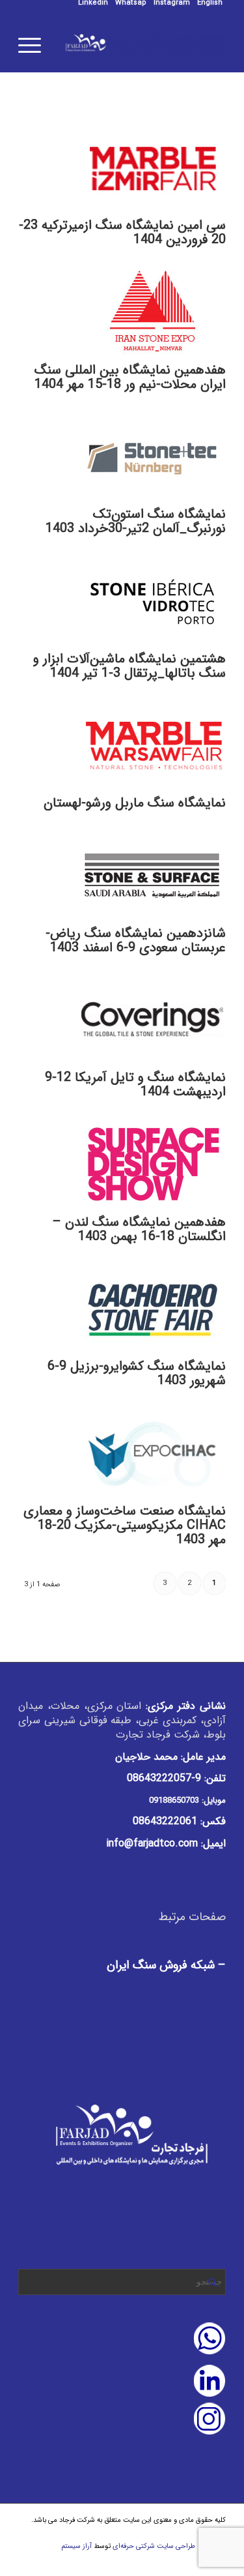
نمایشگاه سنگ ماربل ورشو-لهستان (135, 803)
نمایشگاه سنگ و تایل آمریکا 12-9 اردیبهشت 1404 (135, 1085)
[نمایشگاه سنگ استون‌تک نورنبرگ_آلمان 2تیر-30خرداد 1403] (153, 500)
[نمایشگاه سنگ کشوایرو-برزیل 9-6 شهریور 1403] (153, 1353)
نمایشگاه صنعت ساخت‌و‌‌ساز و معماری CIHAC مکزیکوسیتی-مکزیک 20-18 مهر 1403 (125, 1525)
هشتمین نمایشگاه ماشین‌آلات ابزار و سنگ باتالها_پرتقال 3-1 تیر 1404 (129, 666)
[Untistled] (143, 46)
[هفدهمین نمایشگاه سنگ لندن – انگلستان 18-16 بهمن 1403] (153, 1208)
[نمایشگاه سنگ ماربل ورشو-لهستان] (153, 789)
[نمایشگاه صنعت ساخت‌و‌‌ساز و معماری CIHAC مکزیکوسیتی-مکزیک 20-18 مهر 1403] (153, 1497)
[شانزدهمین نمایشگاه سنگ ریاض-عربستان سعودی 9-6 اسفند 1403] (153, 919)
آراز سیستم (76, 2546)
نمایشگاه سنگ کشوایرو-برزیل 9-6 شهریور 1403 (137, 1373)
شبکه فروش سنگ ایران (161, 1965)
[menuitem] (210, 3)
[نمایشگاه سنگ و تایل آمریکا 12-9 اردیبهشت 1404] (153, 1064)
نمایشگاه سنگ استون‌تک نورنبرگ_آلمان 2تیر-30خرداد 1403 (136, 521)
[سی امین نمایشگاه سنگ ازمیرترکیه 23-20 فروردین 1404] (153, 212)
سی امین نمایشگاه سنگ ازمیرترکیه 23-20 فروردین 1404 (122, 232)
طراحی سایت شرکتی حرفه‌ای (154, 2546)
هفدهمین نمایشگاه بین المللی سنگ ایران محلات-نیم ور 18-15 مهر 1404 (130, 377)
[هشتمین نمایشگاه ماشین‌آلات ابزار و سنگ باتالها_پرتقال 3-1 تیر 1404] (153, 644)
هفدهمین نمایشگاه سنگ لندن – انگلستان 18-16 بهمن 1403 (139, 1229)
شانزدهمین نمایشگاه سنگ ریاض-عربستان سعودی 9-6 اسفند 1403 (136, 940)
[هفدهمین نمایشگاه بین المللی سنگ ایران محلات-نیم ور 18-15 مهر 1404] (153, 356)
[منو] (34, 46)
